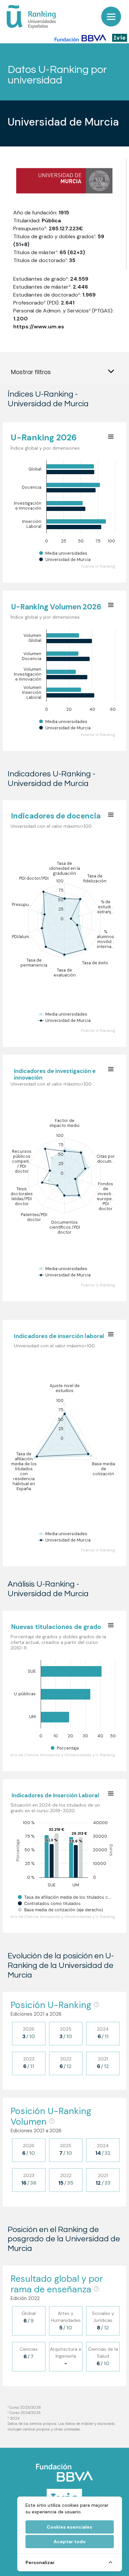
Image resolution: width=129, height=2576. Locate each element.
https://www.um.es (39, 327)
